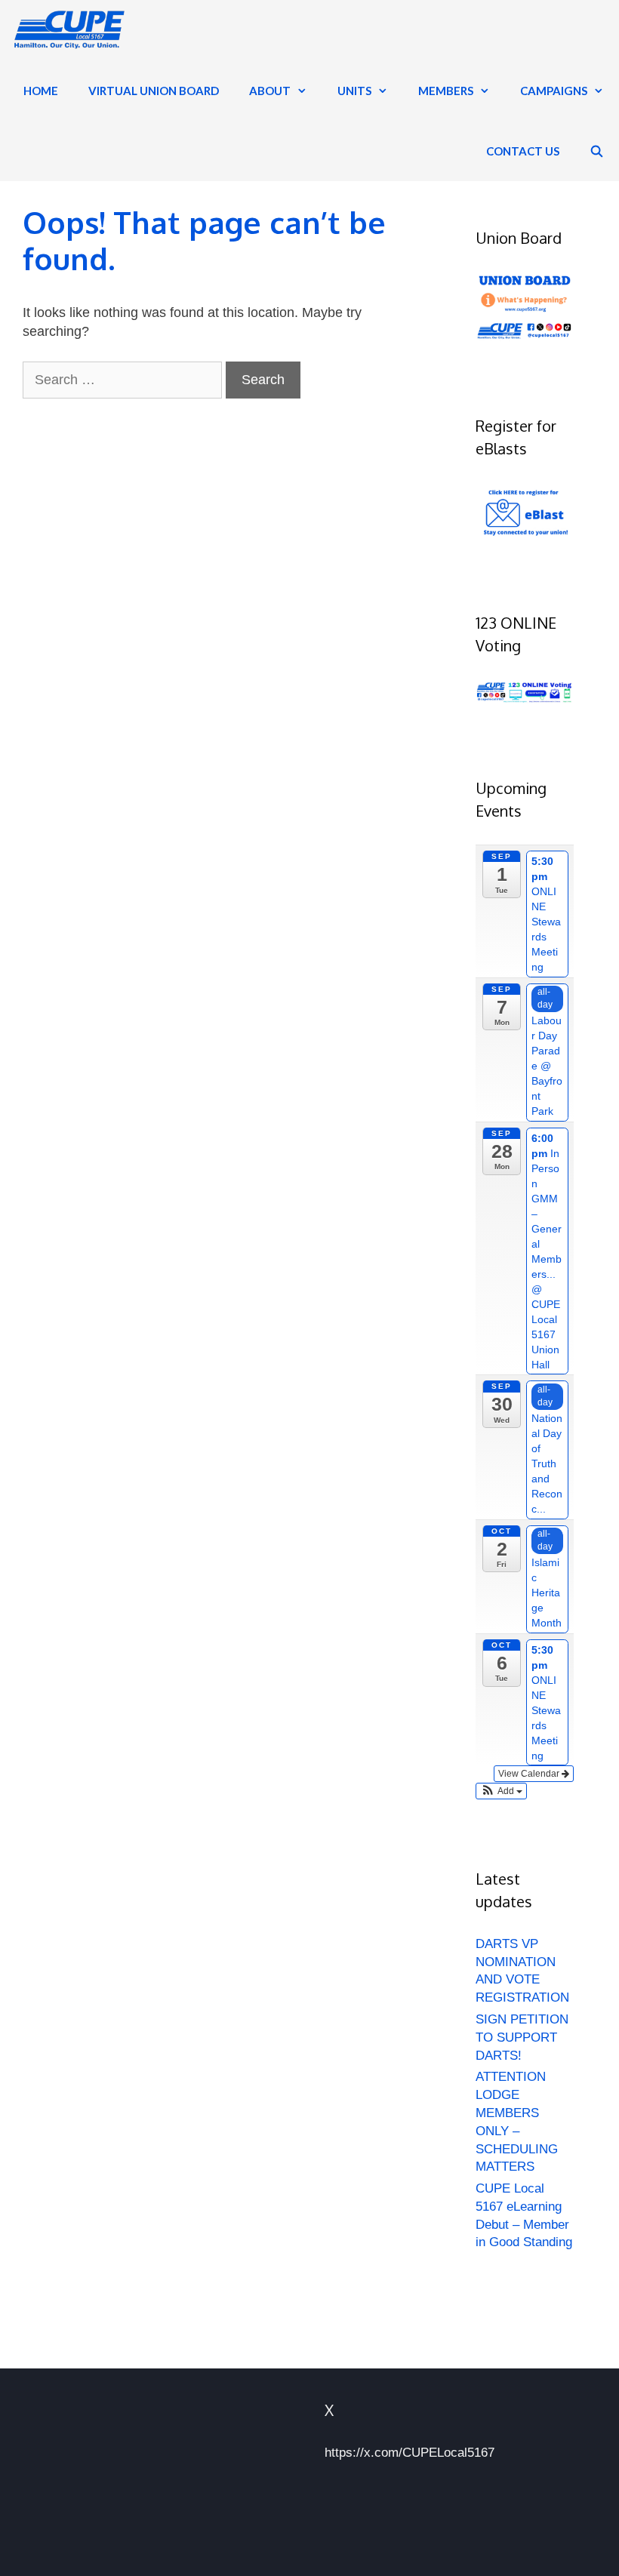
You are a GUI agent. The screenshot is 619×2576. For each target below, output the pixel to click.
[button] (501, 1791)
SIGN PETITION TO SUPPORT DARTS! (522, 2037)
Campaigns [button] (554, 91)
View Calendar (530, 1774)
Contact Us (523, 151)
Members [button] (446, 91)
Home (41, 91)
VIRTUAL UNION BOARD (154, 91)
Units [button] (354, 91)
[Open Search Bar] (597, 151)
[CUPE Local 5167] (71, 30)
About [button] (270, 91)
